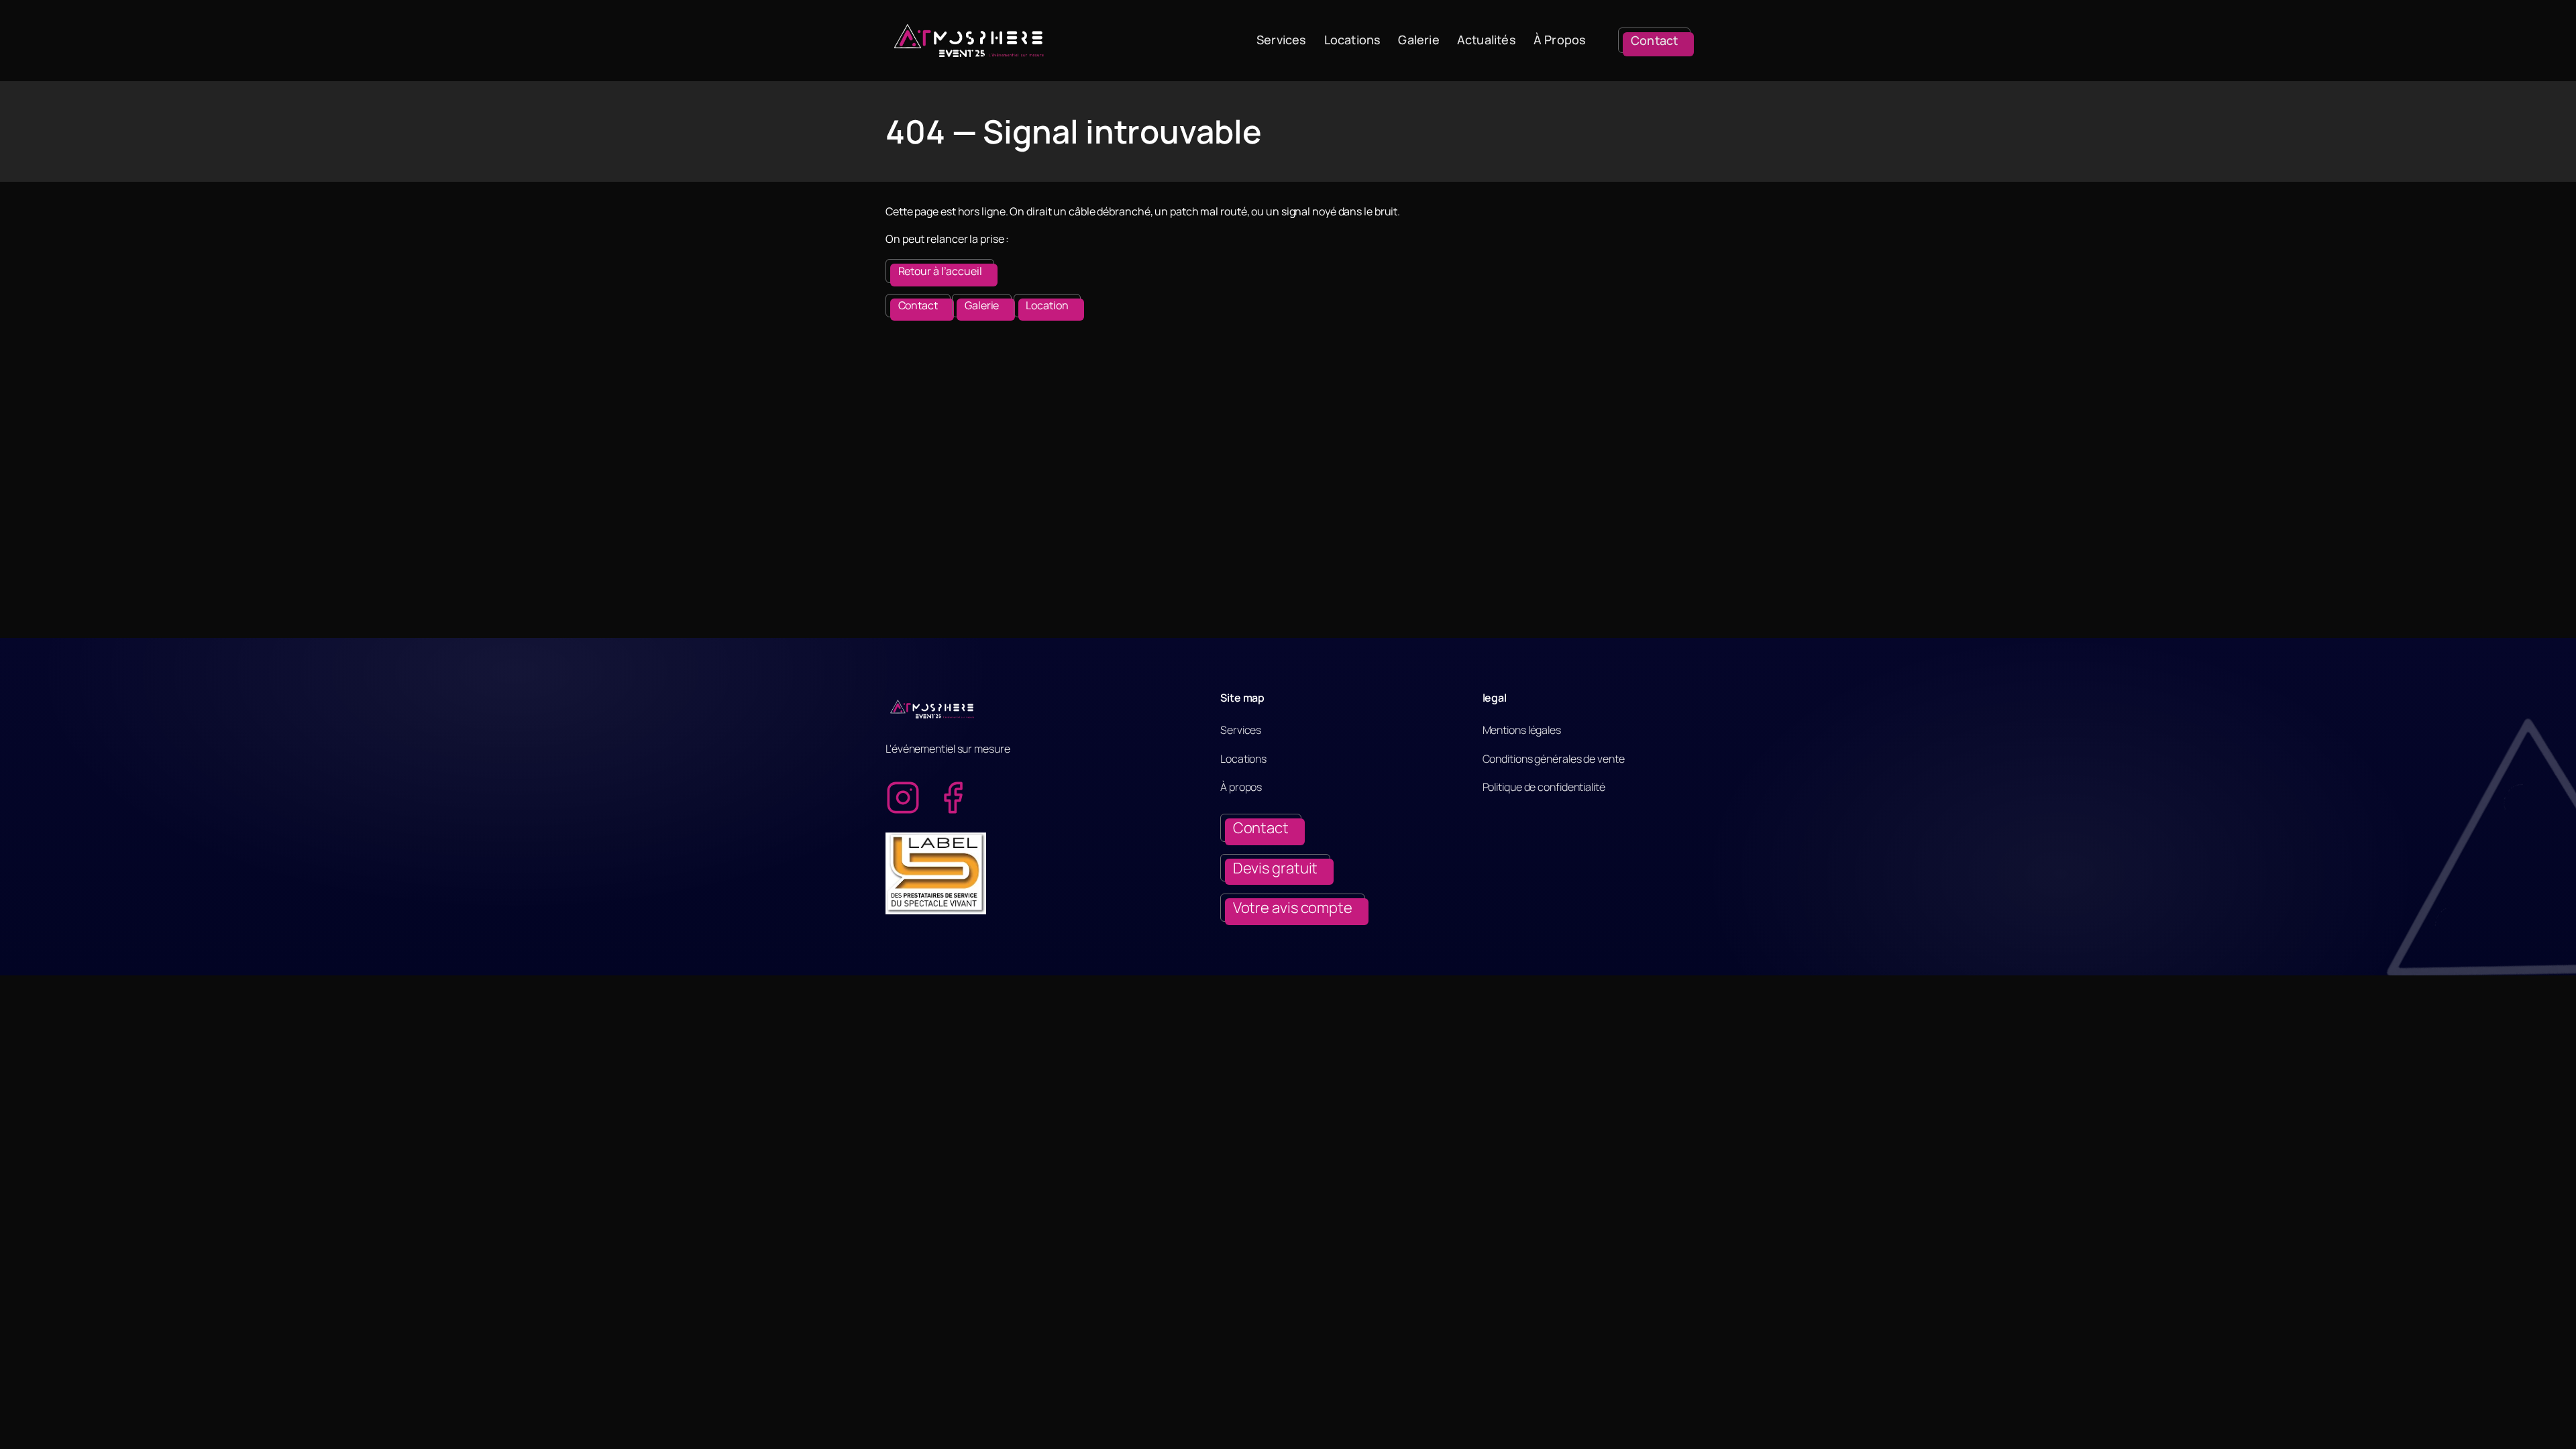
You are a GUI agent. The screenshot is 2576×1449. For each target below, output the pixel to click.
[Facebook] (953, 798)
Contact (918, 305)
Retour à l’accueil (940, 271)
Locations (1353, 40)
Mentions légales (1522, 730)
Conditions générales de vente (1554, 759)
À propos (1241, 787)
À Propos (1560, 40)
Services (1282, 40)
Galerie (1418, 40)
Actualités (1487, 40)
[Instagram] (903, 798)
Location (1047, 305)
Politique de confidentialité (1544, 787)
